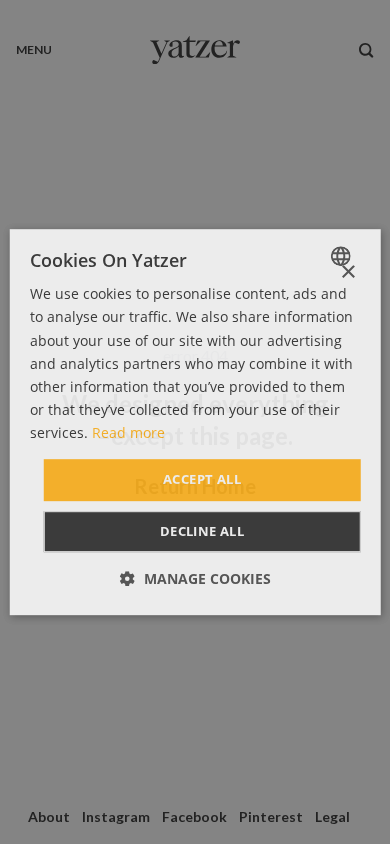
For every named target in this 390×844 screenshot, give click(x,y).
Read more (128, 432)
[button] (195, 578)
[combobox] (342, 256)
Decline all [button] (202, 531)
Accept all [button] (202, 479)
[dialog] (195, 422)
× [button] (347, 272)
